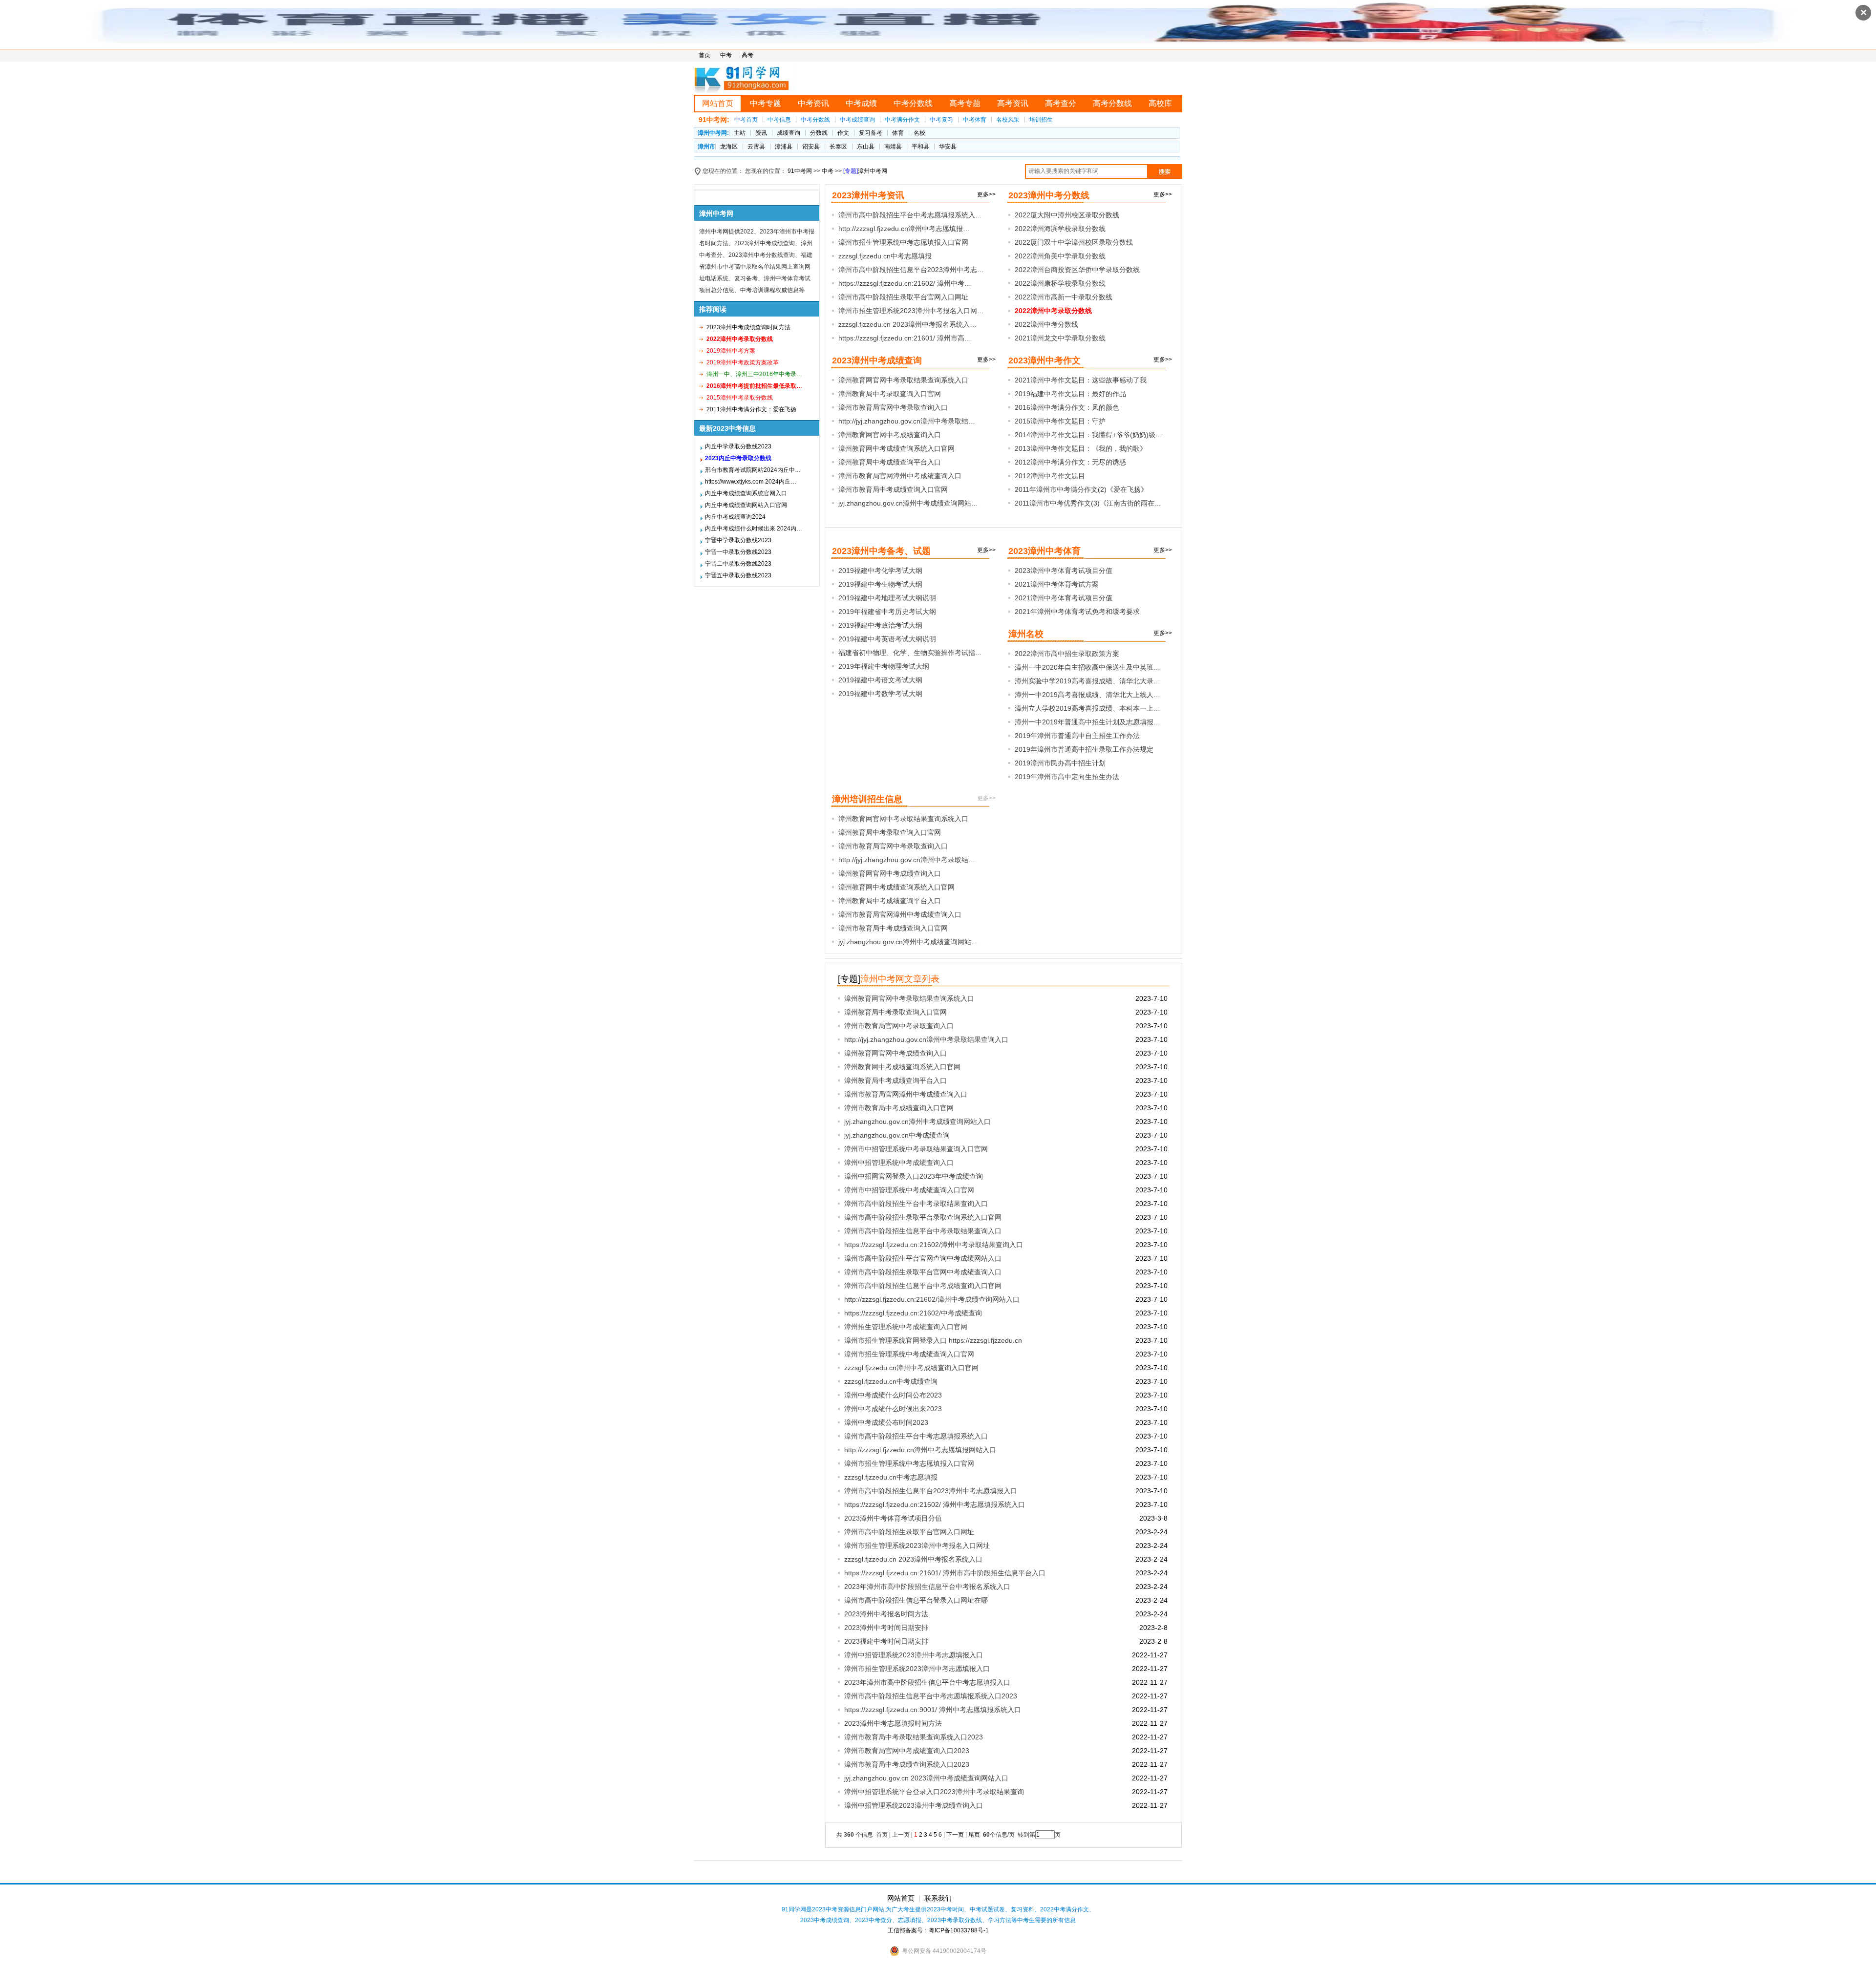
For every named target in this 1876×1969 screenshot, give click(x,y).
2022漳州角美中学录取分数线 (1060, 256)
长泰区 (838, 147)
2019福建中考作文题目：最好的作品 (1070, 394)
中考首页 (746, 120)
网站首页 (718, 103)
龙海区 (729, 147)
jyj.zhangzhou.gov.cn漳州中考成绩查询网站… (908, 503)
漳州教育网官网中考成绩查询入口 (890, 435)
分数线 (819, 133)
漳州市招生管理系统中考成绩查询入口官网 (909, 1354)
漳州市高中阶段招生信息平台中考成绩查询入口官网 (923, 1286)
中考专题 (766, 103)
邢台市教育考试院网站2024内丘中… (753, 470)
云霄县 (756, 147)
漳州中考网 (873, 171)
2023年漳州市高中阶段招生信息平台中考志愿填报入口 (927, 1682)
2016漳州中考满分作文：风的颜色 (1067, 407)
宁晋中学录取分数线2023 (738, 540)
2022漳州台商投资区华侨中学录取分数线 (1077, 270)
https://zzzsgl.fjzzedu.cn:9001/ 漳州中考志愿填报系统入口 (933, 1710)
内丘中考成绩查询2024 (735, 517)
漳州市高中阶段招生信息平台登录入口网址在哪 (916, 1600)
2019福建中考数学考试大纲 (880, 694)
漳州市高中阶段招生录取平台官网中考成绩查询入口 (923, 1272)
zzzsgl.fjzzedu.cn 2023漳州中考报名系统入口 (913, 1559)
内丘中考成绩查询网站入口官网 (746, 505)
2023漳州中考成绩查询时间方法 (748, 327)
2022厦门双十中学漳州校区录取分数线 (1074, 242)
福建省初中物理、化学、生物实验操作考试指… (910, 653)
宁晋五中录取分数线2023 (738, 575)
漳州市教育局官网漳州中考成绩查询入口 (900, 476)
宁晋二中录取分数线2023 (738, 564)
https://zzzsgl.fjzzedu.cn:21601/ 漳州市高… (905, 338)
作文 (843, 133)
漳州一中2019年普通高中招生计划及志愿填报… (1087, 722)
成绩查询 (789, 133)
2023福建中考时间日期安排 (886, 1641)
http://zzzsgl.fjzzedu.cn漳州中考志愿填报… (904, 229)
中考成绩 (861, 103)
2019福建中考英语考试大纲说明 (887, 639)
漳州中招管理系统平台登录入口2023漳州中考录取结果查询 (934, 1792)
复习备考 (871, 133)
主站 (740, 133)
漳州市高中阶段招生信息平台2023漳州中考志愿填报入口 (931, 1491)
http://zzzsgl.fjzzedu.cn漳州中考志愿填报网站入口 (920, 1450)
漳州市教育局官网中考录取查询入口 (893, 407)
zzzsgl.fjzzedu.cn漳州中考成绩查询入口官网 (911, 1368)
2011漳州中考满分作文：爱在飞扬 (751, 409)
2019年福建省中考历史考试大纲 (887, 612)
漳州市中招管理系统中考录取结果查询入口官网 (916, 1149)
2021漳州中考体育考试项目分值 (1064, 598)
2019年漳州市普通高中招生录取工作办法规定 (1084, 749)
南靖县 (893, 147)
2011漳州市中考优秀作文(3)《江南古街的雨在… (1088, 503)
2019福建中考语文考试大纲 (880, 680)
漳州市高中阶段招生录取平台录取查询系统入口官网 (923, 1217)
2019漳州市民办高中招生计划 (1060, 763)
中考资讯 (813, 103)
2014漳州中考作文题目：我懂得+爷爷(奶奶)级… (1088, 435)
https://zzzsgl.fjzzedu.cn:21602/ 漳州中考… (905, 283)
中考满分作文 (902, 120)
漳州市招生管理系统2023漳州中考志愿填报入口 (917, 1669)
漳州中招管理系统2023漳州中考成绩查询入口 (914, 1805)
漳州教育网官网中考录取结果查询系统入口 (903, 380)
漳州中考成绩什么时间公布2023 (893, 1395)
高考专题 (965, 103)
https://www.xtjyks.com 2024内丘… (751, 482)
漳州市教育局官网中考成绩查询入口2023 (907, 1751)
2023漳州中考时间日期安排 (886, 1628)
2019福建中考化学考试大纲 (880, 571)
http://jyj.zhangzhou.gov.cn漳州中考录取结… (907, 421)
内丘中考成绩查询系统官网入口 (746, 493)
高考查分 (1061, 103)
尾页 (975, 1835)
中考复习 (941, 120)
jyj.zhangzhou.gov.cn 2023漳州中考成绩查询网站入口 (926, 1778)
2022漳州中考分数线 (1046, 324)
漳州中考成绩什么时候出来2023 (893, 1409)
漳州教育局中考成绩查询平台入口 (890, 462)
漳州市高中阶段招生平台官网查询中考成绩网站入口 (923, 1258)
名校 (919, 133)
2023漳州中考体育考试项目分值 (1064, 571)
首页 (704, 55)
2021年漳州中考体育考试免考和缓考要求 (1077, 612)
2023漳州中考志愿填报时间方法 (893, 1723)
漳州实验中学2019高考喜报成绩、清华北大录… (1087, 681)
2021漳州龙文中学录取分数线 (1060, 338)
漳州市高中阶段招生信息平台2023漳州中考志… (911, 270)
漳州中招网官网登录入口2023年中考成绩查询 (914, 1176)
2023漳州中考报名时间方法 (886, 1614)
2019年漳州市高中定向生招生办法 (1067, 777)
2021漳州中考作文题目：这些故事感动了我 (1081, 380)
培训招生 (1041, 120)
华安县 (948, 147)
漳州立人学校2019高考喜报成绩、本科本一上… (1087, 708)
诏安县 (811, 147)
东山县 (866, 147)
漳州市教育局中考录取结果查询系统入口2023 (914, 1737)
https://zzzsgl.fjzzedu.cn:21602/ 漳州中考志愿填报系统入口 (935, 1504)
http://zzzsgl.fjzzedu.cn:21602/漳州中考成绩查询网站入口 (932, 1299)
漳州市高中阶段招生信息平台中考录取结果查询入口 (923, 1231)
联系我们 (938, 1898)
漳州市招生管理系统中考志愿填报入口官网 (903, 242)
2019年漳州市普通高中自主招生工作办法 (1077, 736)
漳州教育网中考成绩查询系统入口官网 (896, 448)
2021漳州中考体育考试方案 (1057, 584)
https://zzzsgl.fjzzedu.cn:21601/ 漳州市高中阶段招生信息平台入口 (945, 1573)
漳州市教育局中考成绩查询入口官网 (893, 489)
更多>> (986, 194)
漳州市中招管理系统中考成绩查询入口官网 (909, 1190)
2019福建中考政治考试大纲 (880, 625)
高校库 (1160, 103)
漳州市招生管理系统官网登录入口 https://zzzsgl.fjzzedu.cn (933, 1340)
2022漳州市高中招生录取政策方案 (1067, 654)
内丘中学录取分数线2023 (738, 446)
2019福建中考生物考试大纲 (880, 584)
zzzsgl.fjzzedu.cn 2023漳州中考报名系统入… (907, 324)
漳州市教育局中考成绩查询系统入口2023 (907, 1764)
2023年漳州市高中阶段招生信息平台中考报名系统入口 (927, 1587)
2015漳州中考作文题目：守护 (1060, 421)
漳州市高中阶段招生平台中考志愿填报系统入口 (916, 1436)
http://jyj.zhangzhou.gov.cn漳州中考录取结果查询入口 (926, 1039)
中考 (726, 55)
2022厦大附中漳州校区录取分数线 (1067, 215)
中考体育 (975, 120)
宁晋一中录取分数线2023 (738, 552)
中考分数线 (913, 103)
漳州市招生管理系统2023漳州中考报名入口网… (911, 311)
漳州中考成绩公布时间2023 (886, 1422)
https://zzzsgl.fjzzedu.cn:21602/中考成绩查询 (913, 1313)
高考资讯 (1013, 103)
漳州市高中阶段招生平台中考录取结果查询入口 (916, 1204)
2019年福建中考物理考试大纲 (884, 666)
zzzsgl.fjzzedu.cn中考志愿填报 (885, 256)
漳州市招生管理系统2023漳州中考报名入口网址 (917, 1546)
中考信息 (779, 120)
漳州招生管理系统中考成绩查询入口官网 (906, 1327)
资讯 (761, 133)
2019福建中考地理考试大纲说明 (887, 598)
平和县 (920, 147)
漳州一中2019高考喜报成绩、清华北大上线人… (1087, 695)
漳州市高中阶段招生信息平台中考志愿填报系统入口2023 (931, 1696)
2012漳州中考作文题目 (1050, 476)
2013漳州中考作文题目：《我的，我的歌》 (1081, 448)
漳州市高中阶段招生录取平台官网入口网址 (903, 297)
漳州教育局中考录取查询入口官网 (890, 394)
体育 (898, 133)
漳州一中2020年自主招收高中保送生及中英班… (1087, 667)
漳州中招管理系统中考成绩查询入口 (899, 1163)
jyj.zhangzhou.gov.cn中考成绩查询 (897, 1135)
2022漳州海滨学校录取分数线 (1060, 229)
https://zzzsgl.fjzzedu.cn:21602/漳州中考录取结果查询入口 (934, 1245)
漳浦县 (784, 147)
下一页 (955, 1835)
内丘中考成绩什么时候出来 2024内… (754, 529)
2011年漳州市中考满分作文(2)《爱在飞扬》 (1081, 489)
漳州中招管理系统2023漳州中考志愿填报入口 (914, 1655)
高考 (747, 55)
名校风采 (1008, 120)
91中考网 (800, 171)
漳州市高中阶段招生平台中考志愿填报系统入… (910, 215)
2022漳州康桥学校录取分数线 (1060, 283)
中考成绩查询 (857, 120)
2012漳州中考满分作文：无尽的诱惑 (1070, 462)
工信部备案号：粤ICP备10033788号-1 (938, 1930)
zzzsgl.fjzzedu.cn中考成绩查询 (891, 1381)
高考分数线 (1112, 103)
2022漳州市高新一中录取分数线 (1064, 297)
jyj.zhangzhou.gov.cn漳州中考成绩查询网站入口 (917, 1122)
